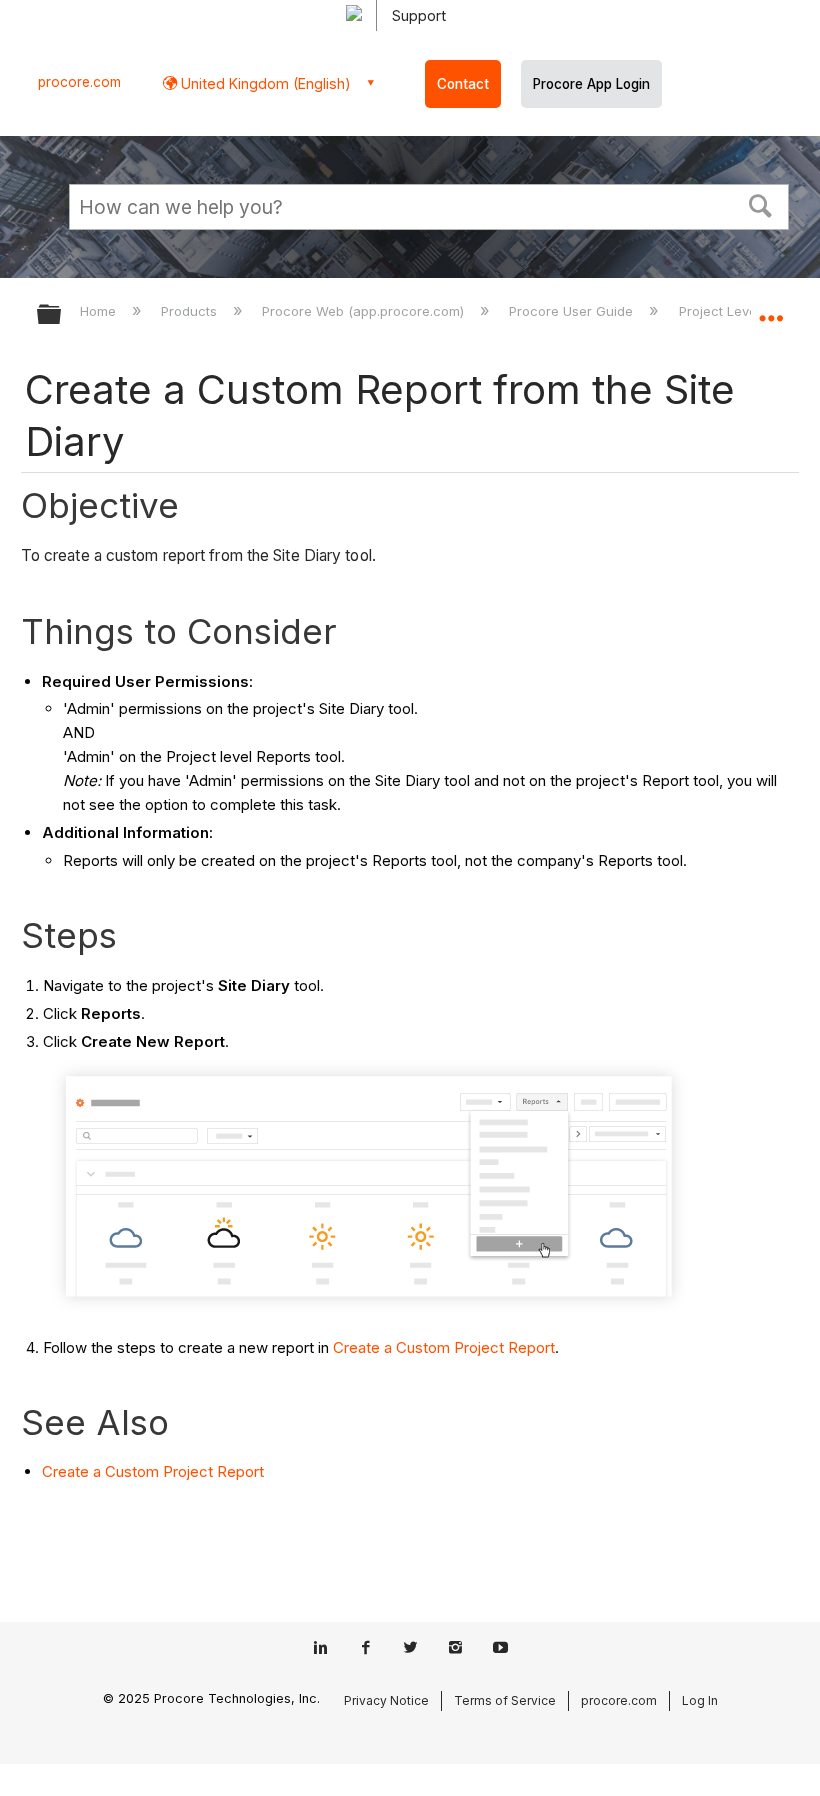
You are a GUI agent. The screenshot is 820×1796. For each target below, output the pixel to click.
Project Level (721, 311)
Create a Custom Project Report (444, 1347)
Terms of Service (505, 1700)
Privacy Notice (386, 1700)
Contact (463, 84)
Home (100, 311)
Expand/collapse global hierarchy (62, 315)
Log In (700, 1700)
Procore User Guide (573, 311)
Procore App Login (591, 84)
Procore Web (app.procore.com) (365, 311)
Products (191, 311)
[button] (761, 204)
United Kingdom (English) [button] (264, 83)
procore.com (79, 82)
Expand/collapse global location (771, 308)
